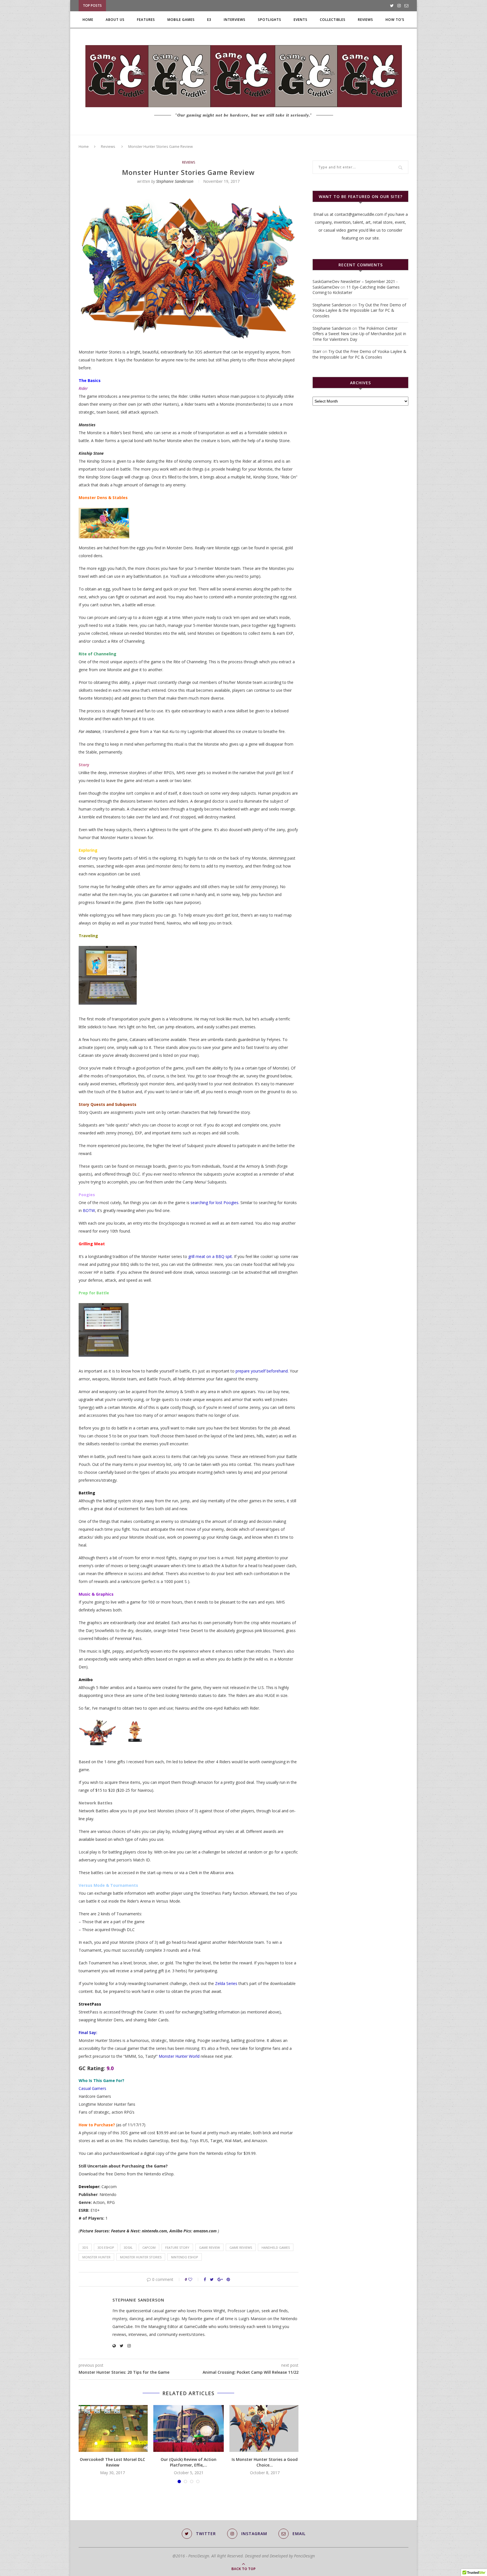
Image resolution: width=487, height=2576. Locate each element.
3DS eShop (106, 2247)
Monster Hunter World (179, 2056)
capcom (149, 2247)
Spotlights (270, 20)
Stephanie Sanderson (175, 181)
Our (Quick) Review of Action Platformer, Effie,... (189, 2462)
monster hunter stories (141, 2257)
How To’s (395, 20)
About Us (115, 20)
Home (88, 20)
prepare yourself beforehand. (262, 1371)
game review (209, 2247)
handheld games (276, 2247)
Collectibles (333, 20)
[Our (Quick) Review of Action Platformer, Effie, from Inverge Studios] (189, 2429)
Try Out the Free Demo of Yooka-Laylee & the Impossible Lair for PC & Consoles (359, 310)
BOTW (89, 1210)
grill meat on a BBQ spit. (211, 1256)
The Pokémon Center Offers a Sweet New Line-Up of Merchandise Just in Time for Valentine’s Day (359, 334)
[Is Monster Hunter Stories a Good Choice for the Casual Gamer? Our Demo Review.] (265, 2429)
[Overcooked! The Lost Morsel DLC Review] (112, 2429)
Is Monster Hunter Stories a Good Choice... (265, 2462)
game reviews (241, 2247)
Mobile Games (181, 20)
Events (301, 20)
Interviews (235, 20)
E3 (209, 20)
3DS (85, 2247)
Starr (317, 351)
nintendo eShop (185, 2257)
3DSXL (128, 2247)
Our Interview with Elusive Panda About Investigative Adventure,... (175, 6)
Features (146, 20)
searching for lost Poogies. (215, 1203)
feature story (177, 2247)
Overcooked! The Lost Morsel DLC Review (112, 2462)
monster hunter (96, 2257)
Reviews (366, 20)
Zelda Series (226, 1983)
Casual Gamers (93, 2088)
